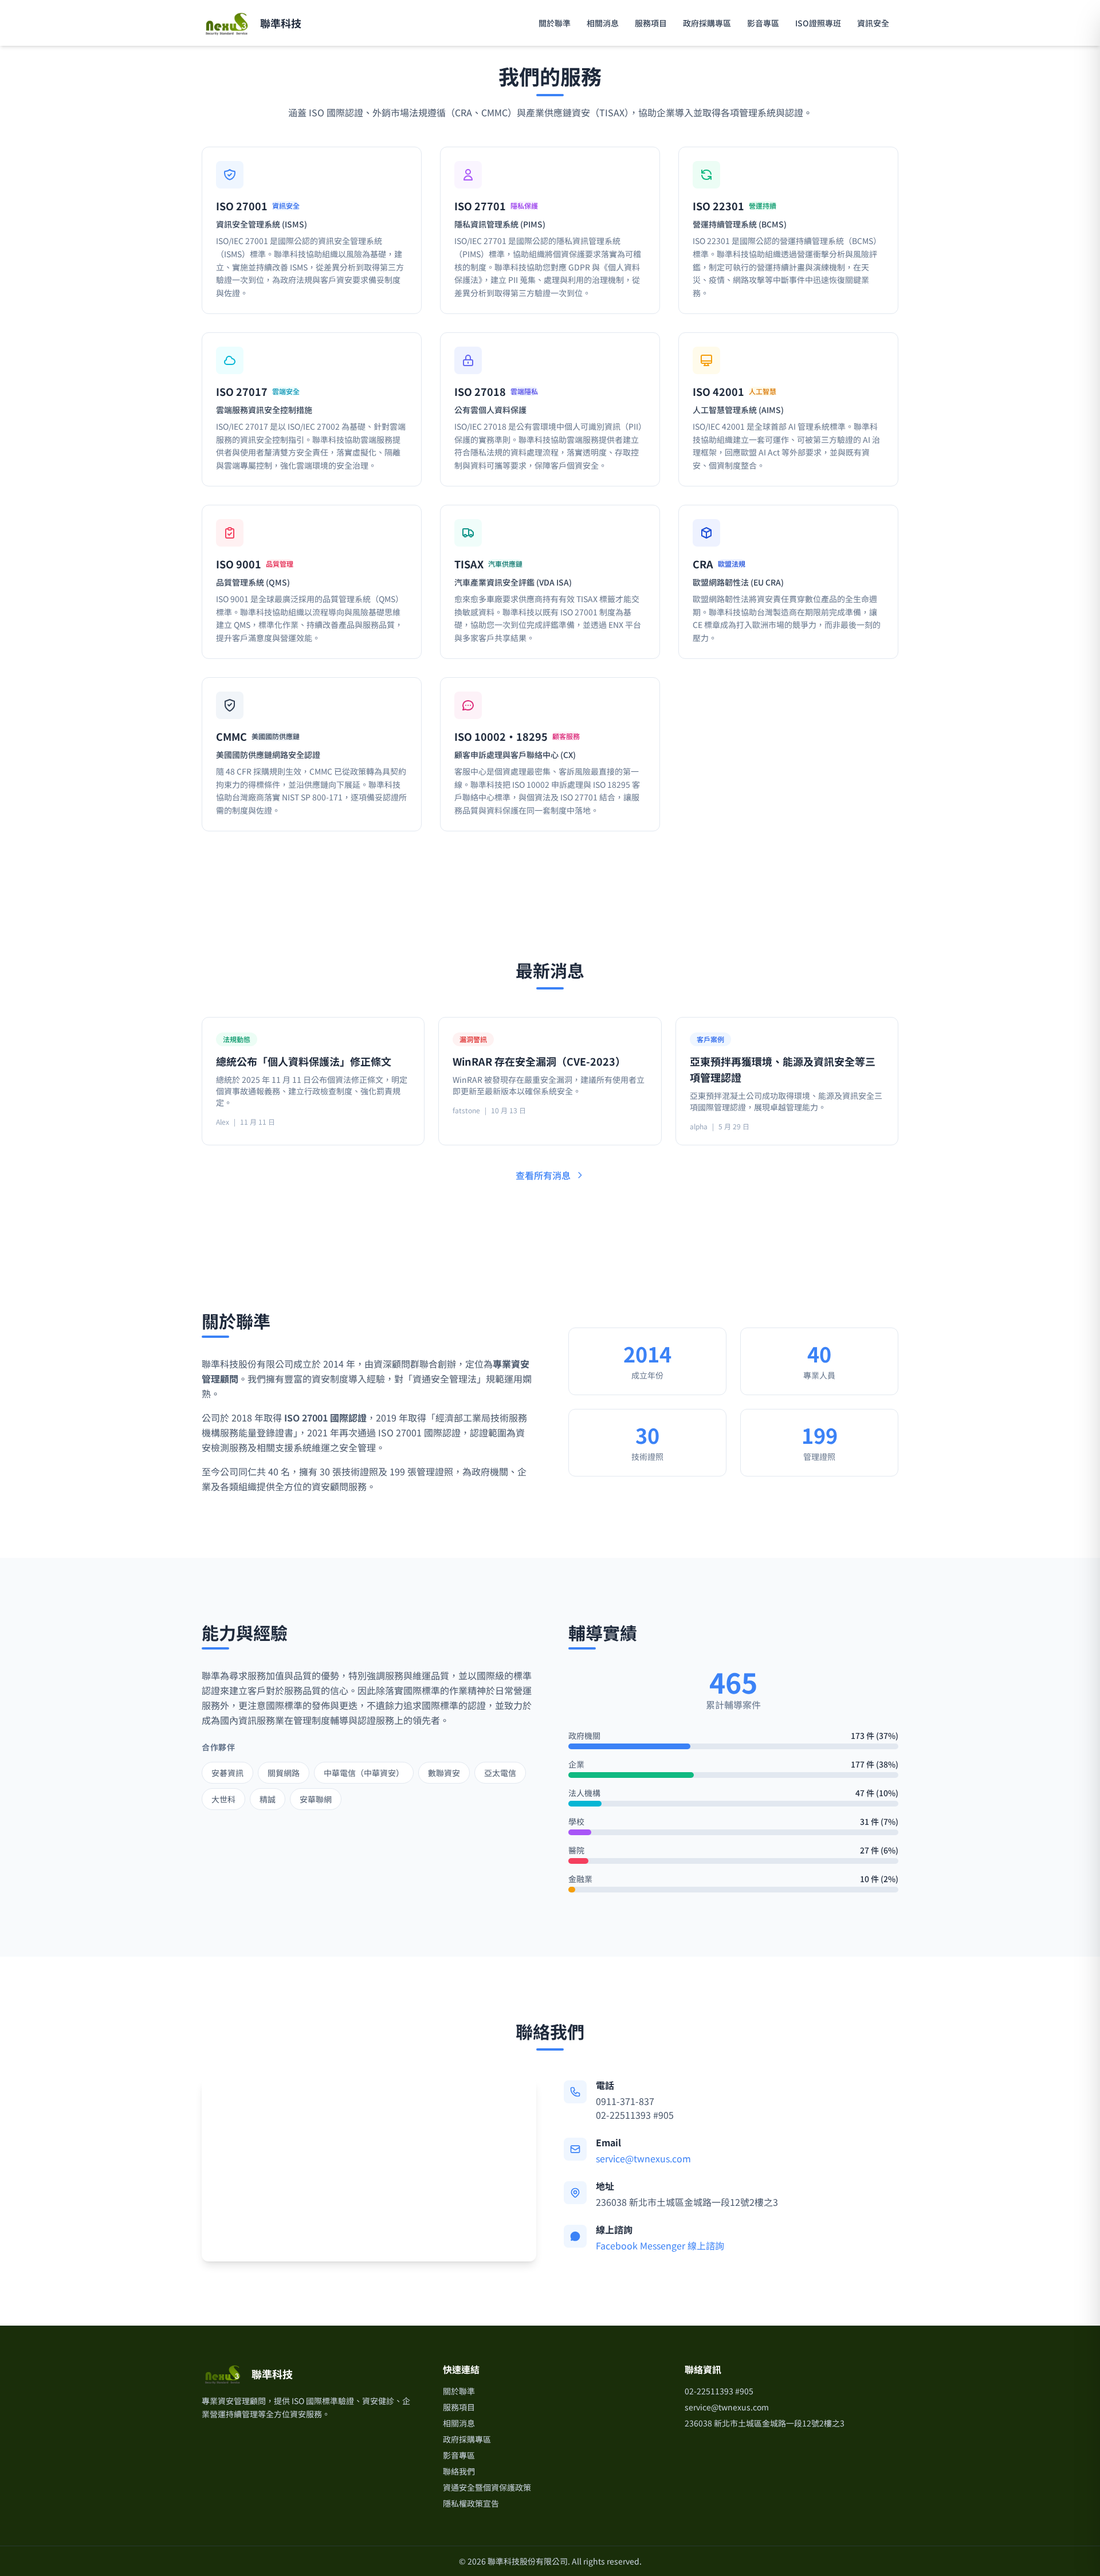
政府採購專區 (707, 23)
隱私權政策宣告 (471, 2503)
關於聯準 (555, 23)
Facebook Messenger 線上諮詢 (660, 2245)
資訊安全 (873, 23)
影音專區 (763, 23)
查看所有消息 (543, 1175)
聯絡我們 (459, 2471)
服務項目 (651, 23)
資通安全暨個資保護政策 (487, 2487)
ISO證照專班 (818, 23)
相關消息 (603, 23)
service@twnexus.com (643, 2158)
